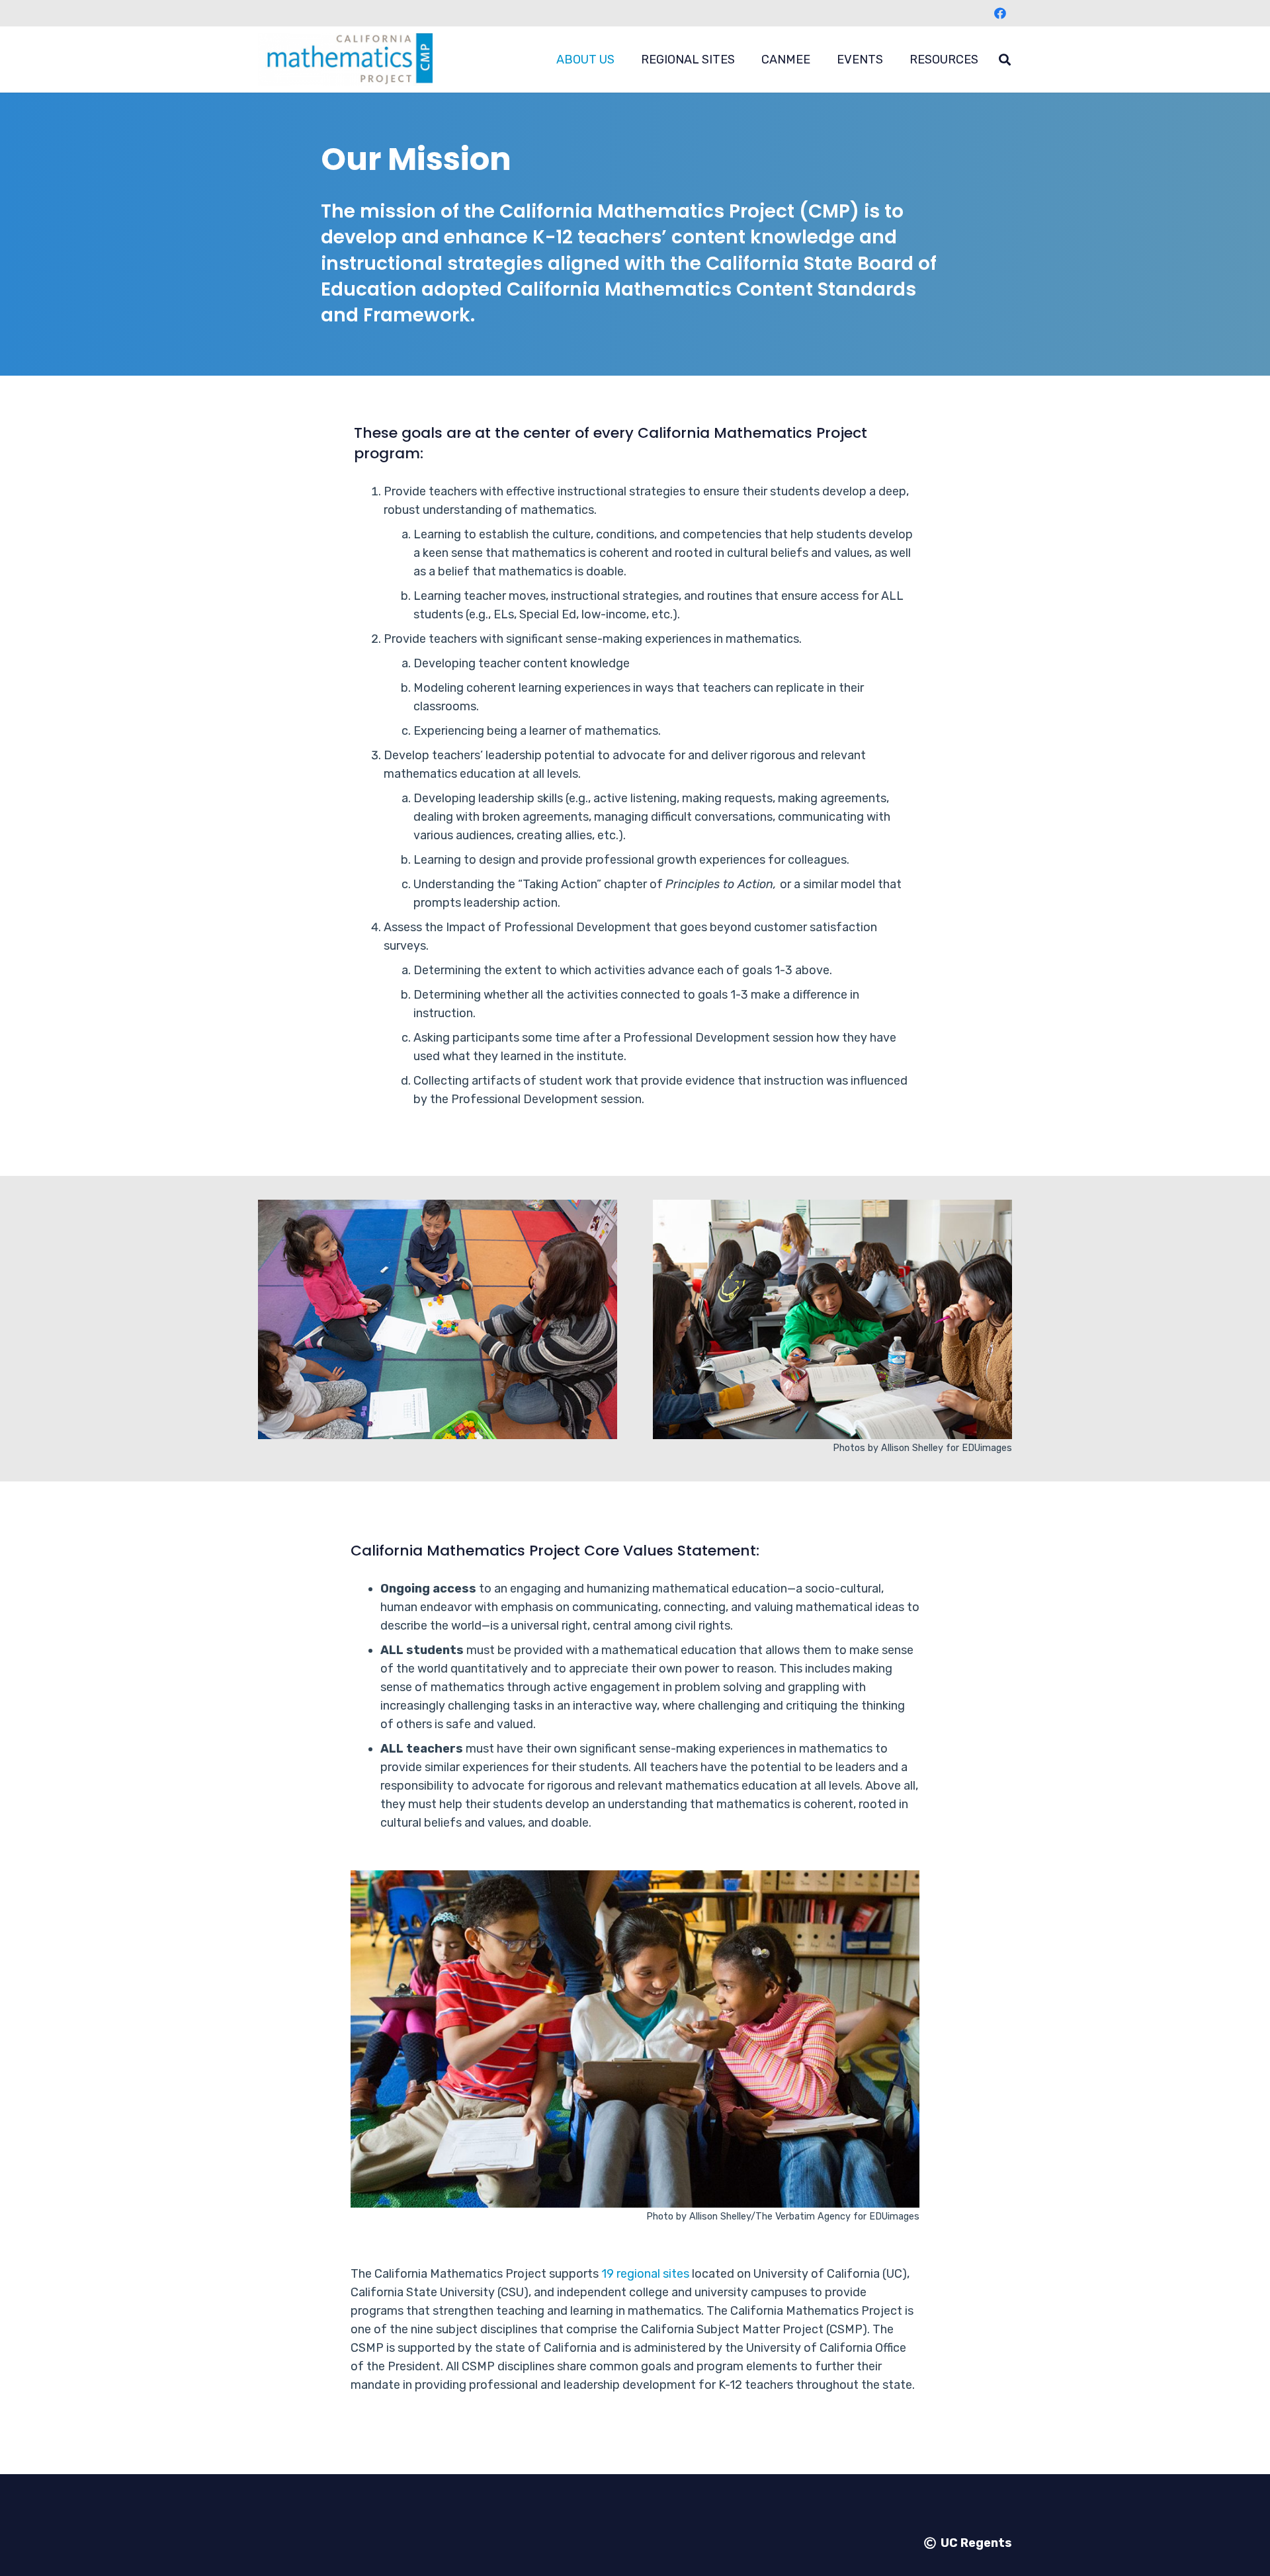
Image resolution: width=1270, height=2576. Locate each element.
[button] (625, 60)
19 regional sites (645, 2274)
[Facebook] (1000, 13)
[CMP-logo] (345, 60)
